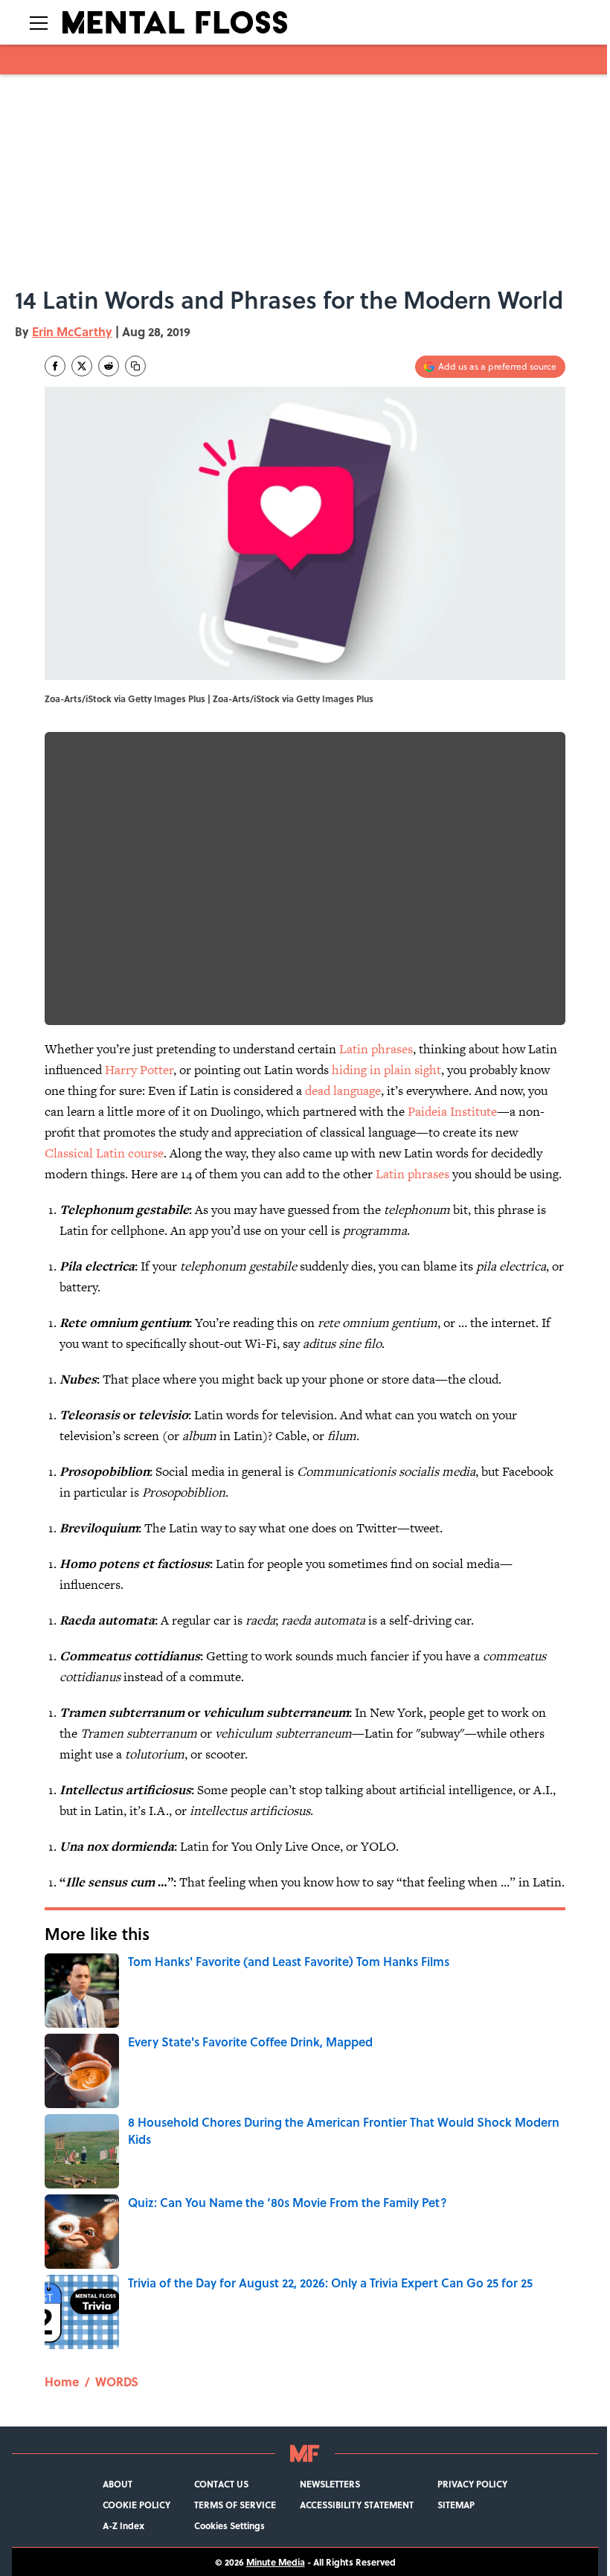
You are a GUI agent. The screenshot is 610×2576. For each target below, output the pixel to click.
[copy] (135, 366)
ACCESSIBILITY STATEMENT (357, 2505)
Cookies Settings (229, 2525)
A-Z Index (123, 2525)
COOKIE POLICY (137, 2505)
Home (62, 2381)
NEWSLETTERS (330, 2484)
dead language (343, 1091)
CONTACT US (221, 2484)
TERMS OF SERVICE (235, 2505)
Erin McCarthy (72, 331)
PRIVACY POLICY (472, 2484)
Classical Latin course (104, 1153)
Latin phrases (376, 1049)
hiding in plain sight (386, 1070)
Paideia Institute (452, 1111)
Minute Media (276, 2562)
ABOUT (118, 2484)
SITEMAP (456, 2505)
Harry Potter (139, 1070)
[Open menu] (39, 22)
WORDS (117, 2381)
